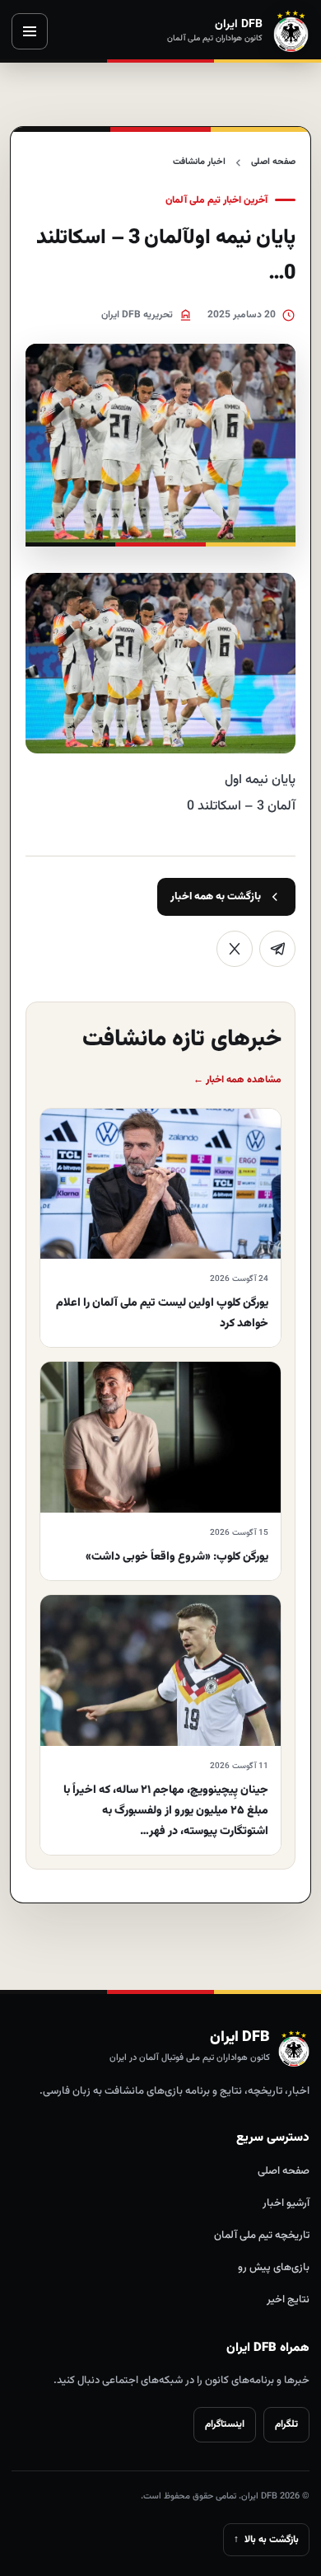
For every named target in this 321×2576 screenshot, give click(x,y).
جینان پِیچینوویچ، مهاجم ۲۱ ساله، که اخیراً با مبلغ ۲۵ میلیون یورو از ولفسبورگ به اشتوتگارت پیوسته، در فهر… (166, 1811)
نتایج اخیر (288, 2300)
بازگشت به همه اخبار (216, 897)
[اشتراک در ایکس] (235, 949)
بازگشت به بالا (266, 2540)
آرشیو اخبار (286, 2203)
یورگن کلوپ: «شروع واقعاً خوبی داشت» (177, 1557)
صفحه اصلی (273, 162)
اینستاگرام (225, 2424)
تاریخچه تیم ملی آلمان (262, 2236)
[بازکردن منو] (30, 31)
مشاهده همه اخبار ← (237, 1080)
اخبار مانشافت (199, 162)
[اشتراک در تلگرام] (277, 949)
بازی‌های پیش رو (274, 2268)
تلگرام (286, 2424)
